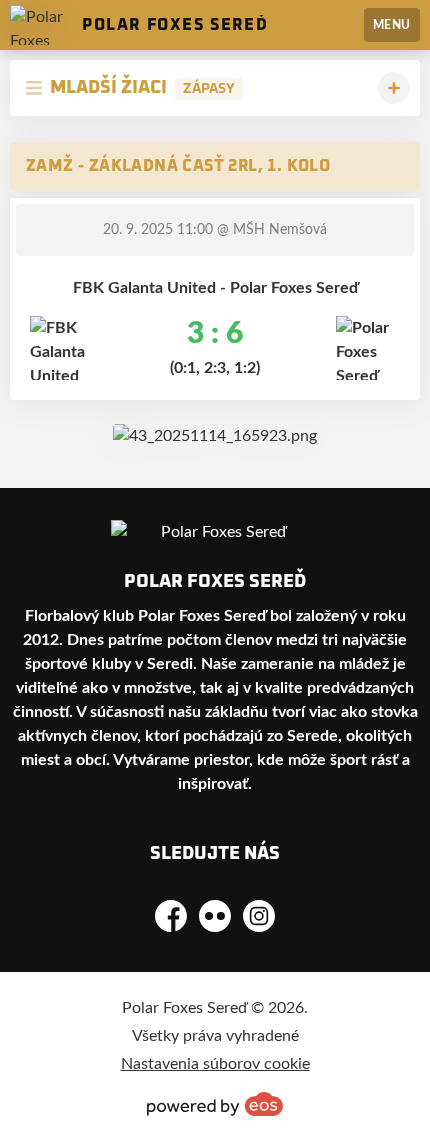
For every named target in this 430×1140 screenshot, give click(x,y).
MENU (392, 25)
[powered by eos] (215, 1104)
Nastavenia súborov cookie (215, 1064)
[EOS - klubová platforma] (215, 436)
